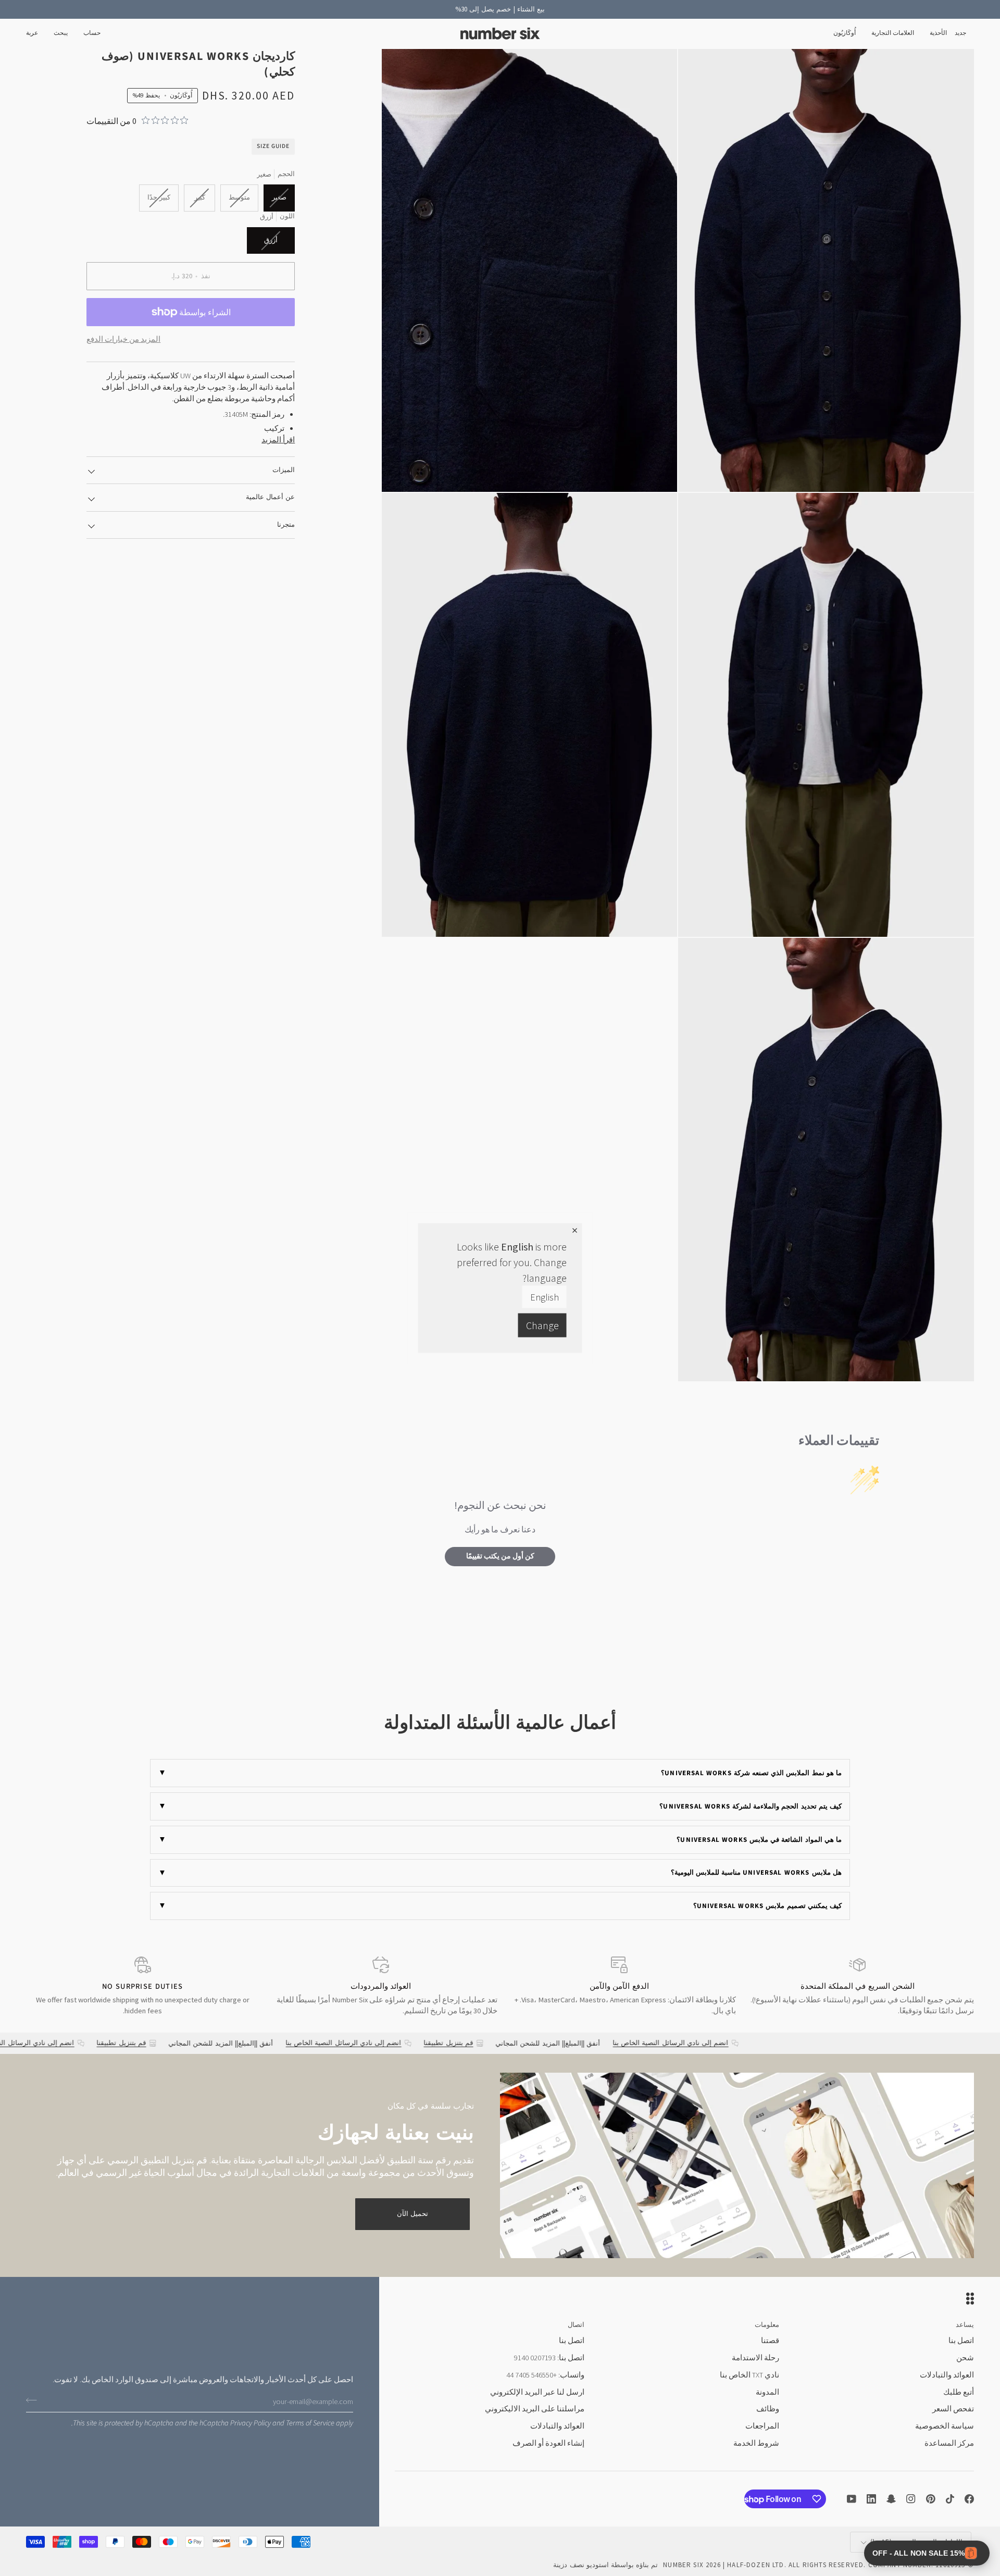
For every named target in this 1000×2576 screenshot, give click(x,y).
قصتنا (770, 2340)
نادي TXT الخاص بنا (749, 2375)
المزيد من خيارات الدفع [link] (123, 339)
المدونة (767, 2392)
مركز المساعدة (949, 2443)
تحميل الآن (413, 2214)
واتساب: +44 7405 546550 (545, 2375)
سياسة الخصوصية (945, 2426)
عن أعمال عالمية (270, 497)
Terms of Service (310, 2423)
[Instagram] (911, 2499)
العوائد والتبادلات (947, 2375)
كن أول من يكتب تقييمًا (500, 1556)
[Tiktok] (950, 2499)
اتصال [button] (576, 2325)
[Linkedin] (871, 2499)
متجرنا (286, 525)
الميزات (284, 470)
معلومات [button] (767, 2325)
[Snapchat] (891, 2499)
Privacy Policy (251, 2423)
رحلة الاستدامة (755, 2358)
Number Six (683, 2565)
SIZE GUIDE (273, 146)
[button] (938, 34)
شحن (965, 2358)
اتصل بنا (961, 2340)
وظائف (768, 2409)
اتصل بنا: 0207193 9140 (549, 2358)
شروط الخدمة (756, 2443)
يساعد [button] (965, 2325)
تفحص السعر (953, 2409)
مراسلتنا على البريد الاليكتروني (535, 2409)
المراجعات (762, 2426)
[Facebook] (969, 2499)
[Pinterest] (931, 2499)
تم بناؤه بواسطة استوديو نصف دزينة (605, 2565)
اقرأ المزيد (278, 440)
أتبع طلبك (959, 2392)
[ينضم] (35, 2400)
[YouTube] (852, 2499)
